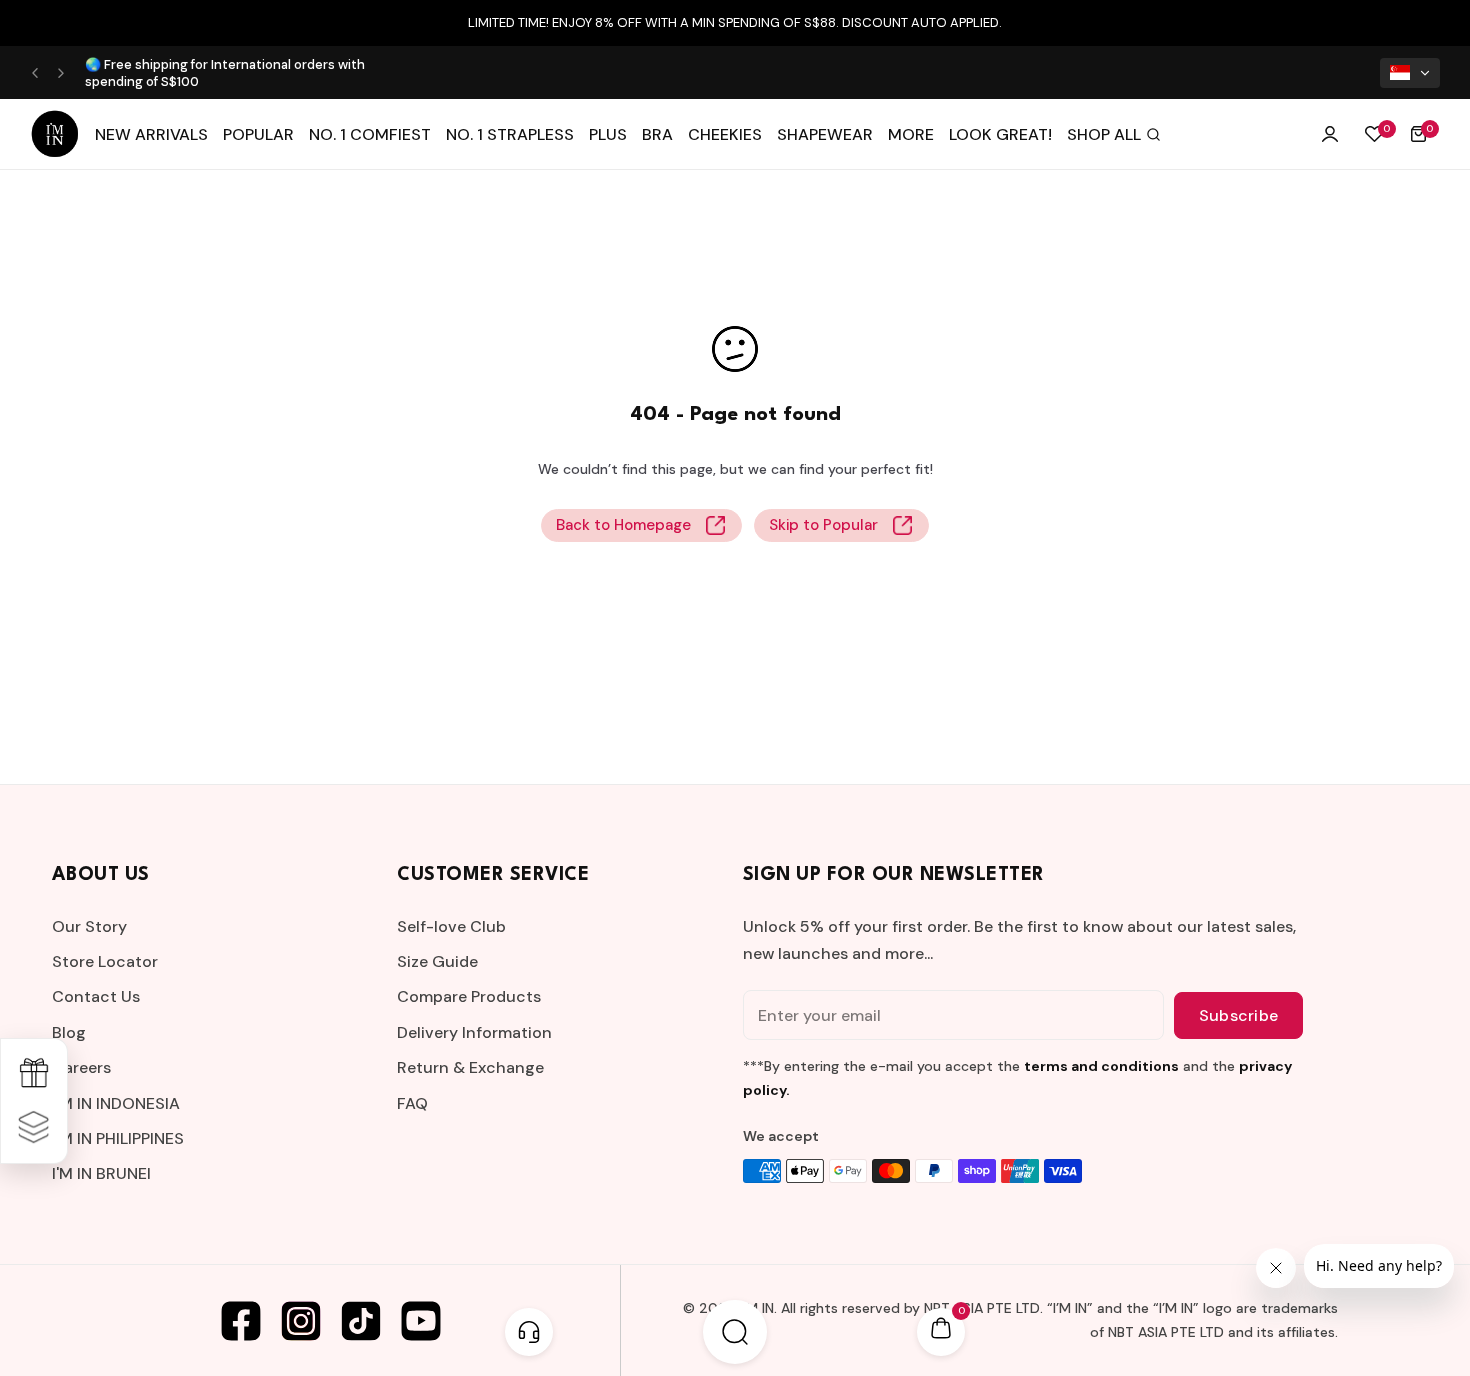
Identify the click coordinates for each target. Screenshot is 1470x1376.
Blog (69, 1032)
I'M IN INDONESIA (116, 1103)
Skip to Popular (823, 525)
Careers (81, 1067)
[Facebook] (241, 1321)
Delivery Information (474, 1032)
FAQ (412, 1103)
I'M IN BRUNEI (101, 1173)
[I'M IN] (55, 134)
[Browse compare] (34, 1128)
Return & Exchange (470, 1067)
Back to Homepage (623, 525)
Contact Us (96, 996)
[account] (1330, 134)
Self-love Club (451, 926)
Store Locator (105, 961)
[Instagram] (301, 1321)
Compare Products (469, 996)
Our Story (89, 926)
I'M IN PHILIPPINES (118, 1138)
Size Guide (437, 961)
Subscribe (1238, 1015)
